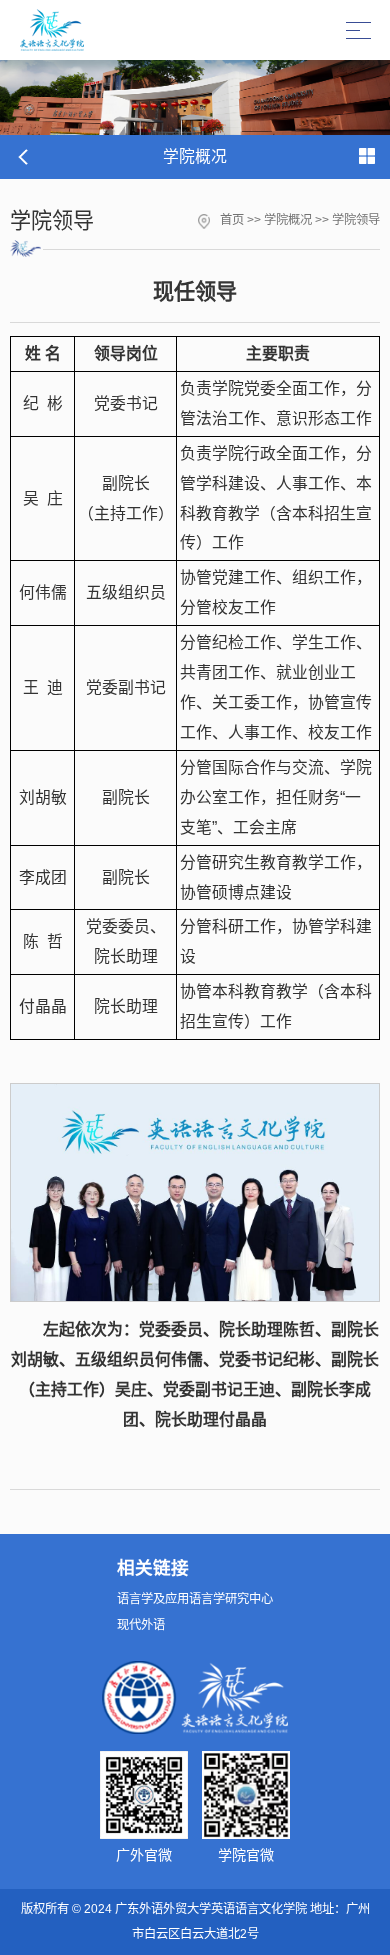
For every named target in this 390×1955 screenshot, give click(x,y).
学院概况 (288, 220)
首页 (232, 220)
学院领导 (356, 220)
